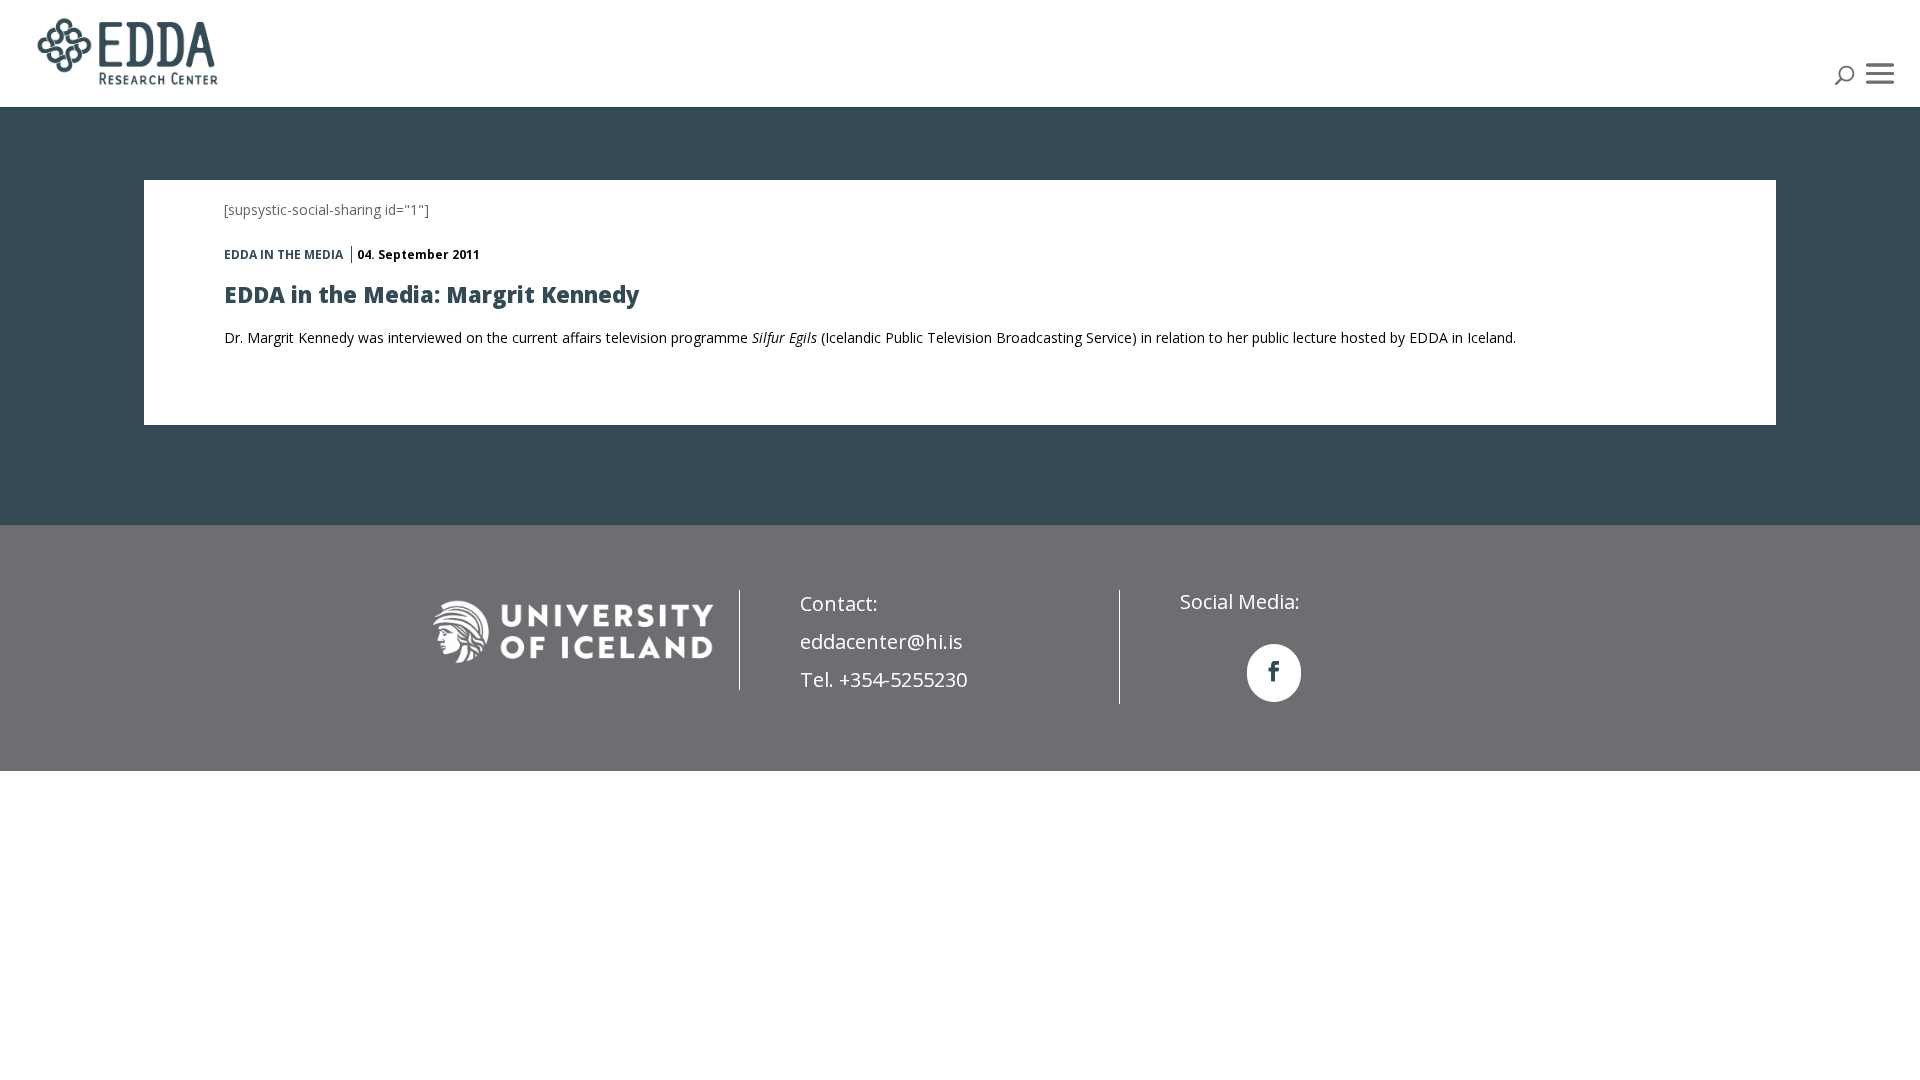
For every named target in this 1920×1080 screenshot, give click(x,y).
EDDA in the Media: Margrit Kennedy (431, 294)
